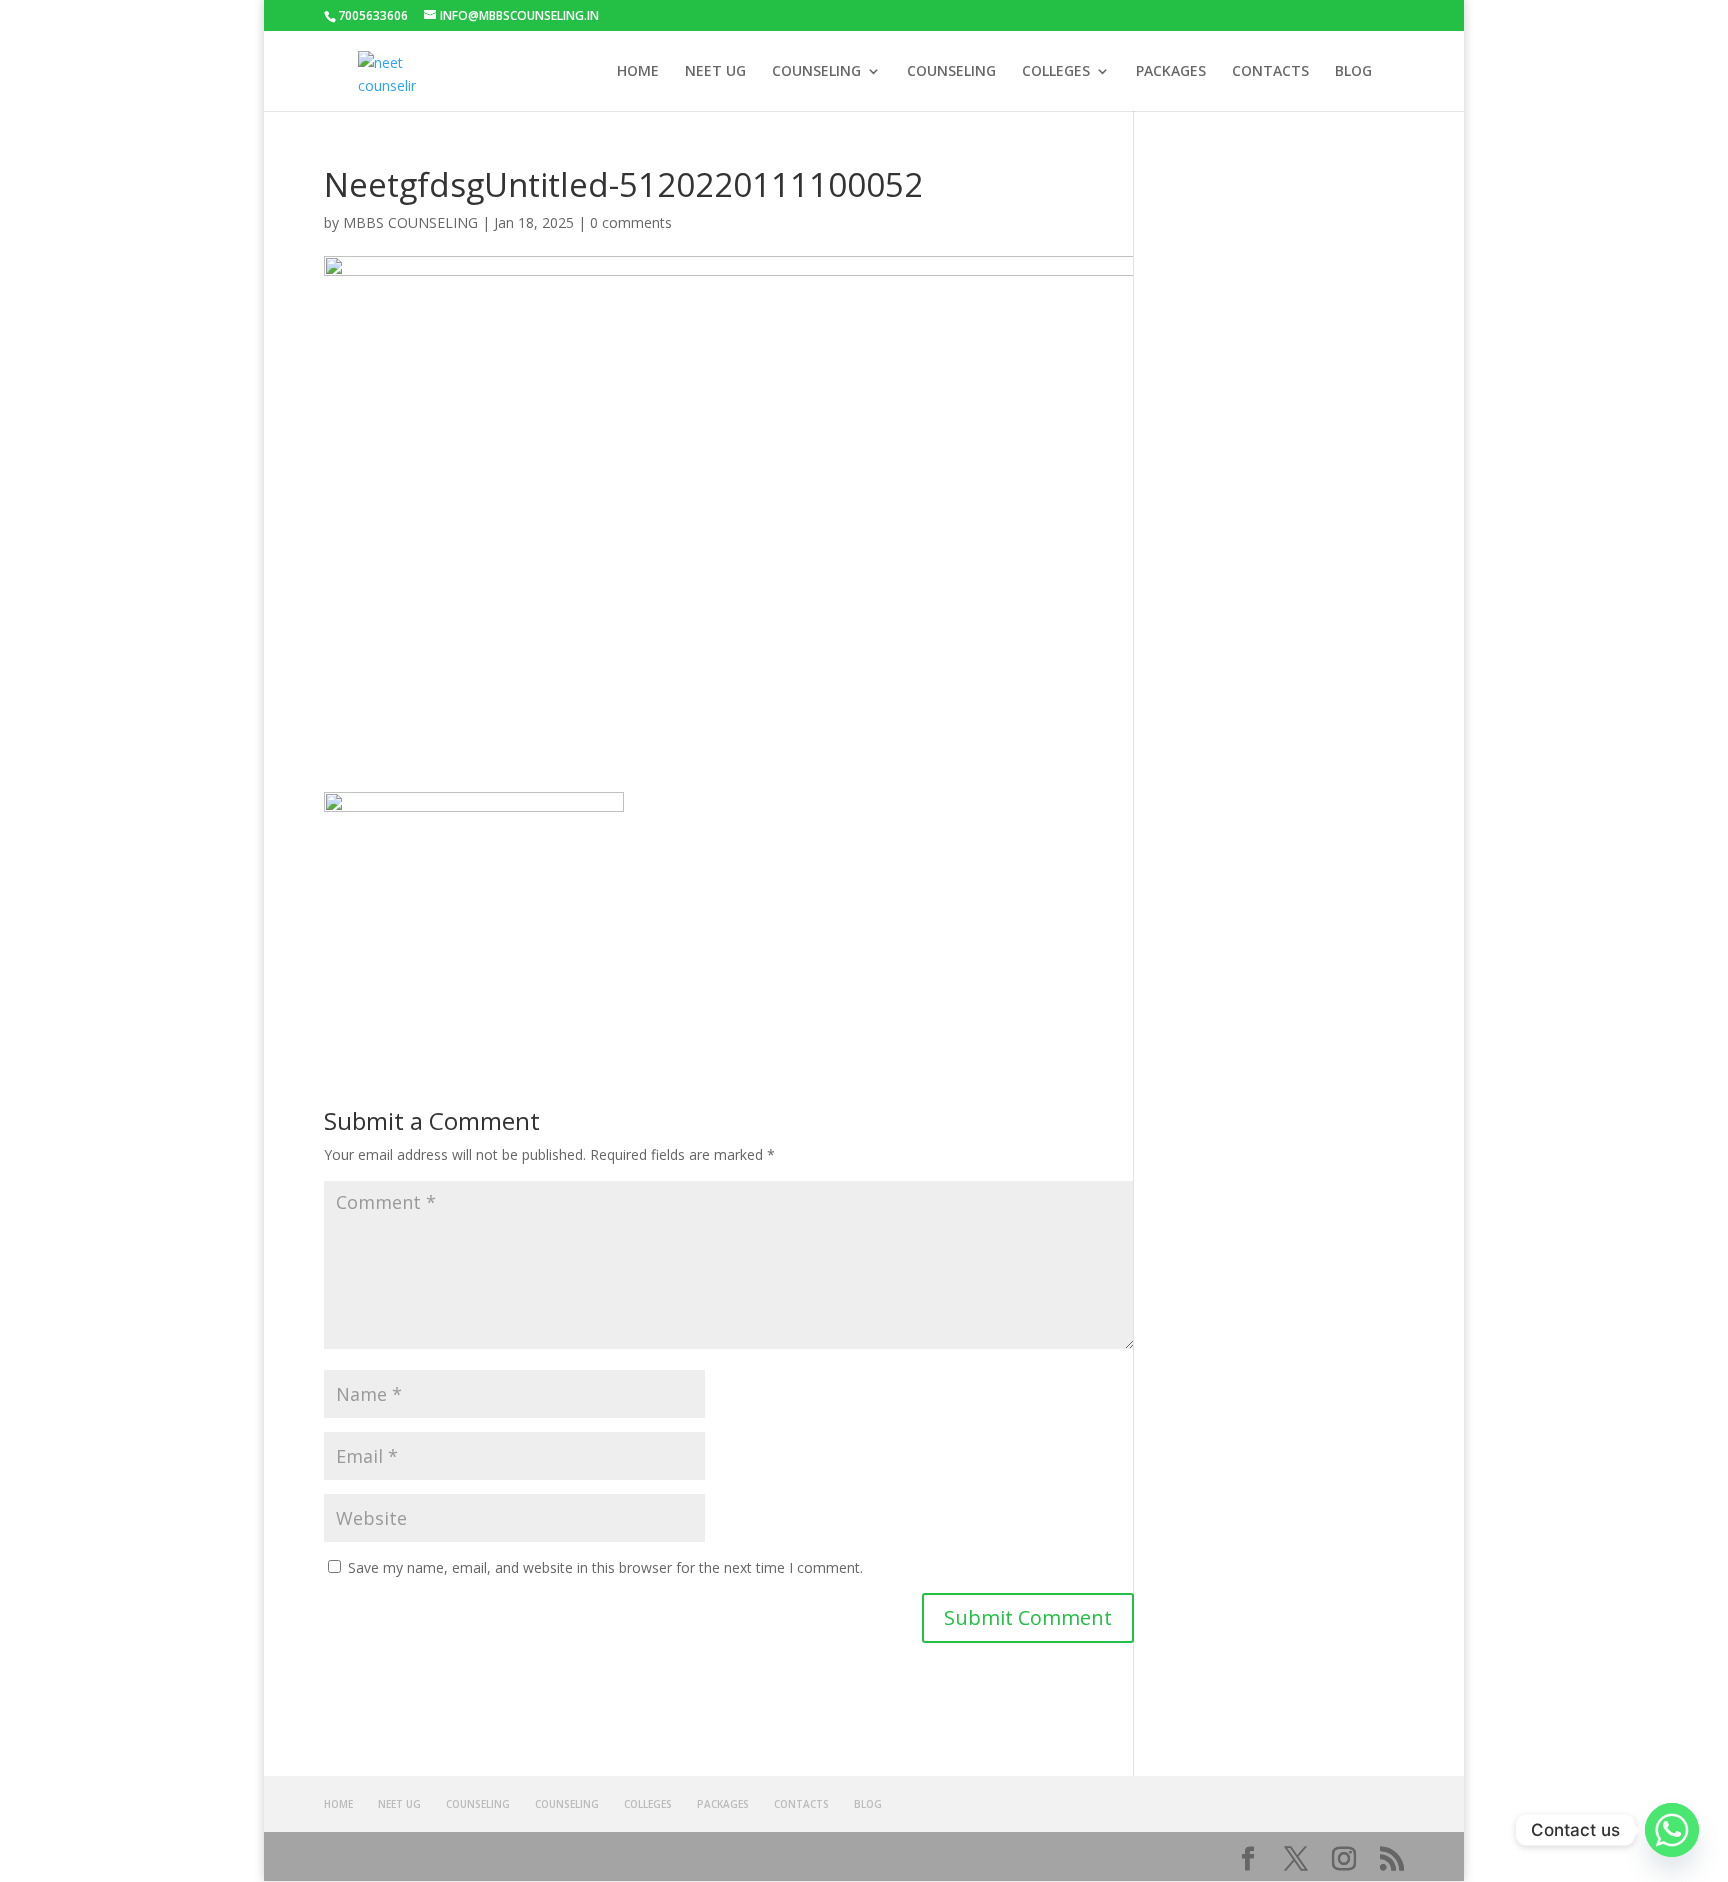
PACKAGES (1171, 72)
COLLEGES (1056, 72)
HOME (638, 72)
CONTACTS (1270, 72)
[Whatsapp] (1672, 1830)
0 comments (631, 222)
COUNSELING (816, 72)
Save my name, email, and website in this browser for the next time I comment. (605, 1567)
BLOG (1353, 72)
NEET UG (715, 72)
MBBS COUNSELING (410, 222)
